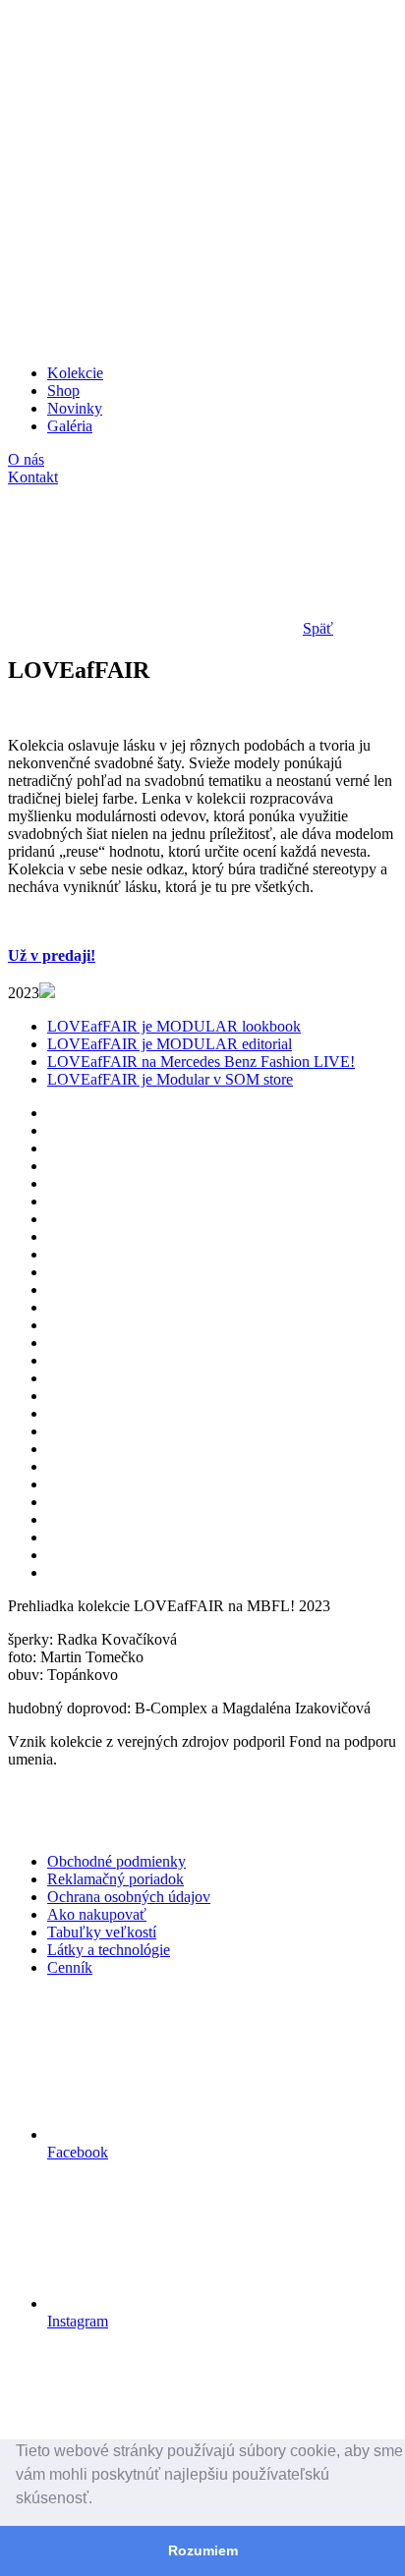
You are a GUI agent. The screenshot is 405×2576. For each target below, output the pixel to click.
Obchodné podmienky (116, 1861)
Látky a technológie (109, 1950)
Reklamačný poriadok (116, 1879)
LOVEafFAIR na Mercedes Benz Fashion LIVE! (201, 1062)
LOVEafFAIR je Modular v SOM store (170, 1079)
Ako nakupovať (97, 1914)
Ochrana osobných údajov (129, 1897)
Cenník (70, 1967)
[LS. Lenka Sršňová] (155, 157)
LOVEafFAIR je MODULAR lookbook (174, 1026)
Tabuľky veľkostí (102, 1932)
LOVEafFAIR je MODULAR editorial (170, 1044)
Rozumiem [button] (203, 2550)
